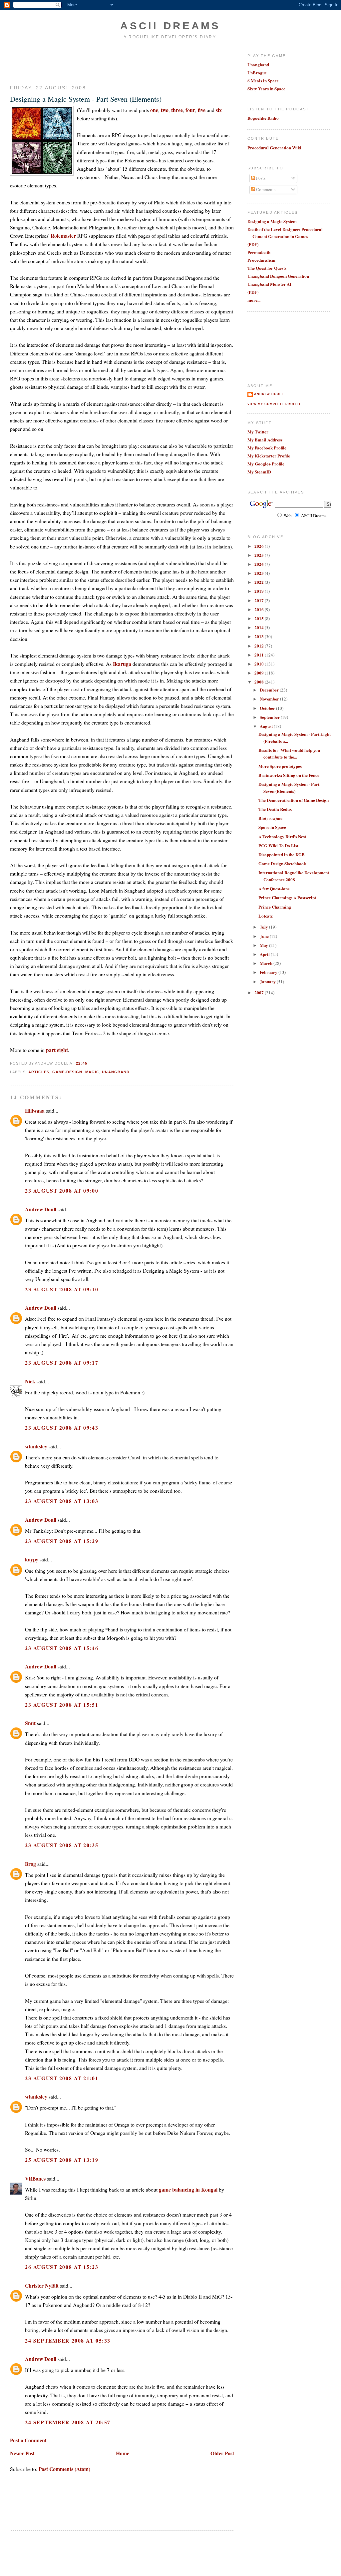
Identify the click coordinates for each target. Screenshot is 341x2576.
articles (39, 1072)
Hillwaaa (35, 1110)
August (267, 726)
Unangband (258, 65)
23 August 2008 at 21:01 (62, 2078)
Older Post (222, 2453)
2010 (260, 664)
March (267, 963)
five (202, 110)
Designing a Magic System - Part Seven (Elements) (86, 99)
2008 (260, 682)
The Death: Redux (275, 809)
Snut (30, 1723)
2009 (260, 673)
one (154, 110)
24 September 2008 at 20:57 (68, 2422)
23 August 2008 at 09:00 (62, 1190)
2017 (260, 600)
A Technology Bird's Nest (282, 836)
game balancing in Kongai (188, 2189)
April (265, 954)
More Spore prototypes (280, 766)
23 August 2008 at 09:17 (62, 1363)
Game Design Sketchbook (282, 863)
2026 (260, 546)
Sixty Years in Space (266, 89)
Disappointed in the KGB (282, 854)
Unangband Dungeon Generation (278, 276)
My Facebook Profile (267, 448)
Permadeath (259, 252)
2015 (260, 618)
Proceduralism (261, 260)
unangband (116, 1072)
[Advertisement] (49, 58)
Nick (30, 1381)
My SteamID (259, 472)
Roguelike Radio (263, 118)
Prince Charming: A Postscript (287, 897)
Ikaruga (122, 664)
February (269, 972)
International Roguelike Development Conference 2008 (294, 876)
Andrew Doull (41, 1209)
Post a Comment (28, 2440)
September (270, 717)
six (219, 110)
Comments (265, 189)
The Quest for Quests (267, 268)
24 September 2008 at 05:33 (68, 2340)
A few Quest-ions (274, 888)
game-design (67, 1072)
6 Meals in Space (263, 81)
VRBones (35, 2178)
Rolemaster (63, 236)
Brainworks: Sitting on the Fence (289, 775)
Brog (30, 1864)
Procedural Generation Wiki (274, 148)
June (265, 936)
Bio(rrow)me (270, 818)
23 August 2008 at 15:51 (62, 1705)
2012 (260, 646)
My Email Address (265, 440)
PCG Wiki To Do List (278, 845)
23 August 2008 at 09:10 (62, 1289)
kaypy (32, 1559)
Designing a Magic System (272, 221)
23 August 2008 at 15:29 (62, 1541)
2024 (260, 564)
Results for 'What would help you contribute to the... (289, 754)
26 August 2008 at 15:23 (62, 2267)
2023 (260, 573)
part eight (57, 1050)
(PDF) (253, 244)
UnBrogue (257, 73)
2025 (260, 555)
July (264, 927)
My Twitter (258, 432)
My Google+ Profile (266, 464)
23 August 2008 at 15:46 (62, 1648)
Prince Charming (275, 907)
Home (123, 2453)
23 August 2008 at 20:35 (62, 1845)
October (268, 708)
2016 (260, 609)
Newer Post (22, 2453)
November (270, 699)
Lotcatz (266, 916)
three (177, 110)
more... (254, 300)
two (165, 110)
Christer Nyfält (42, 2285)
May (264, 945)
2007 (260, 992)
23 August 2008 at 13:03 (62, 1501)
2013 (260, 636)
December (270, 690)
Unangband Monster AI (269, 284)
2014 (260, 627)
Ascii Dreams (170, 26)
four (190, 110)
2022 (260, 582)
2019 (260, 591)
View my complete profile (274, 404)
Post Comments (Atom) (64, 2469)
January (268, 981)
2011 (260, 655)
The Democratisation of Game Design (294, 800)
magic (92, 1072)
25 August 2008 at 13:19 (62, 2160)
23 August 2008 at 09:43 (62, 1428)
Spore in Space (272, 827)
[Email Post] (89, 1063)
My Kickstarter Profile (269, 456)
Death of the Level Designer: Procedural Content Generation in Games (285, 233)
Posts (260, 178)
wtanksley (36, 1446)
